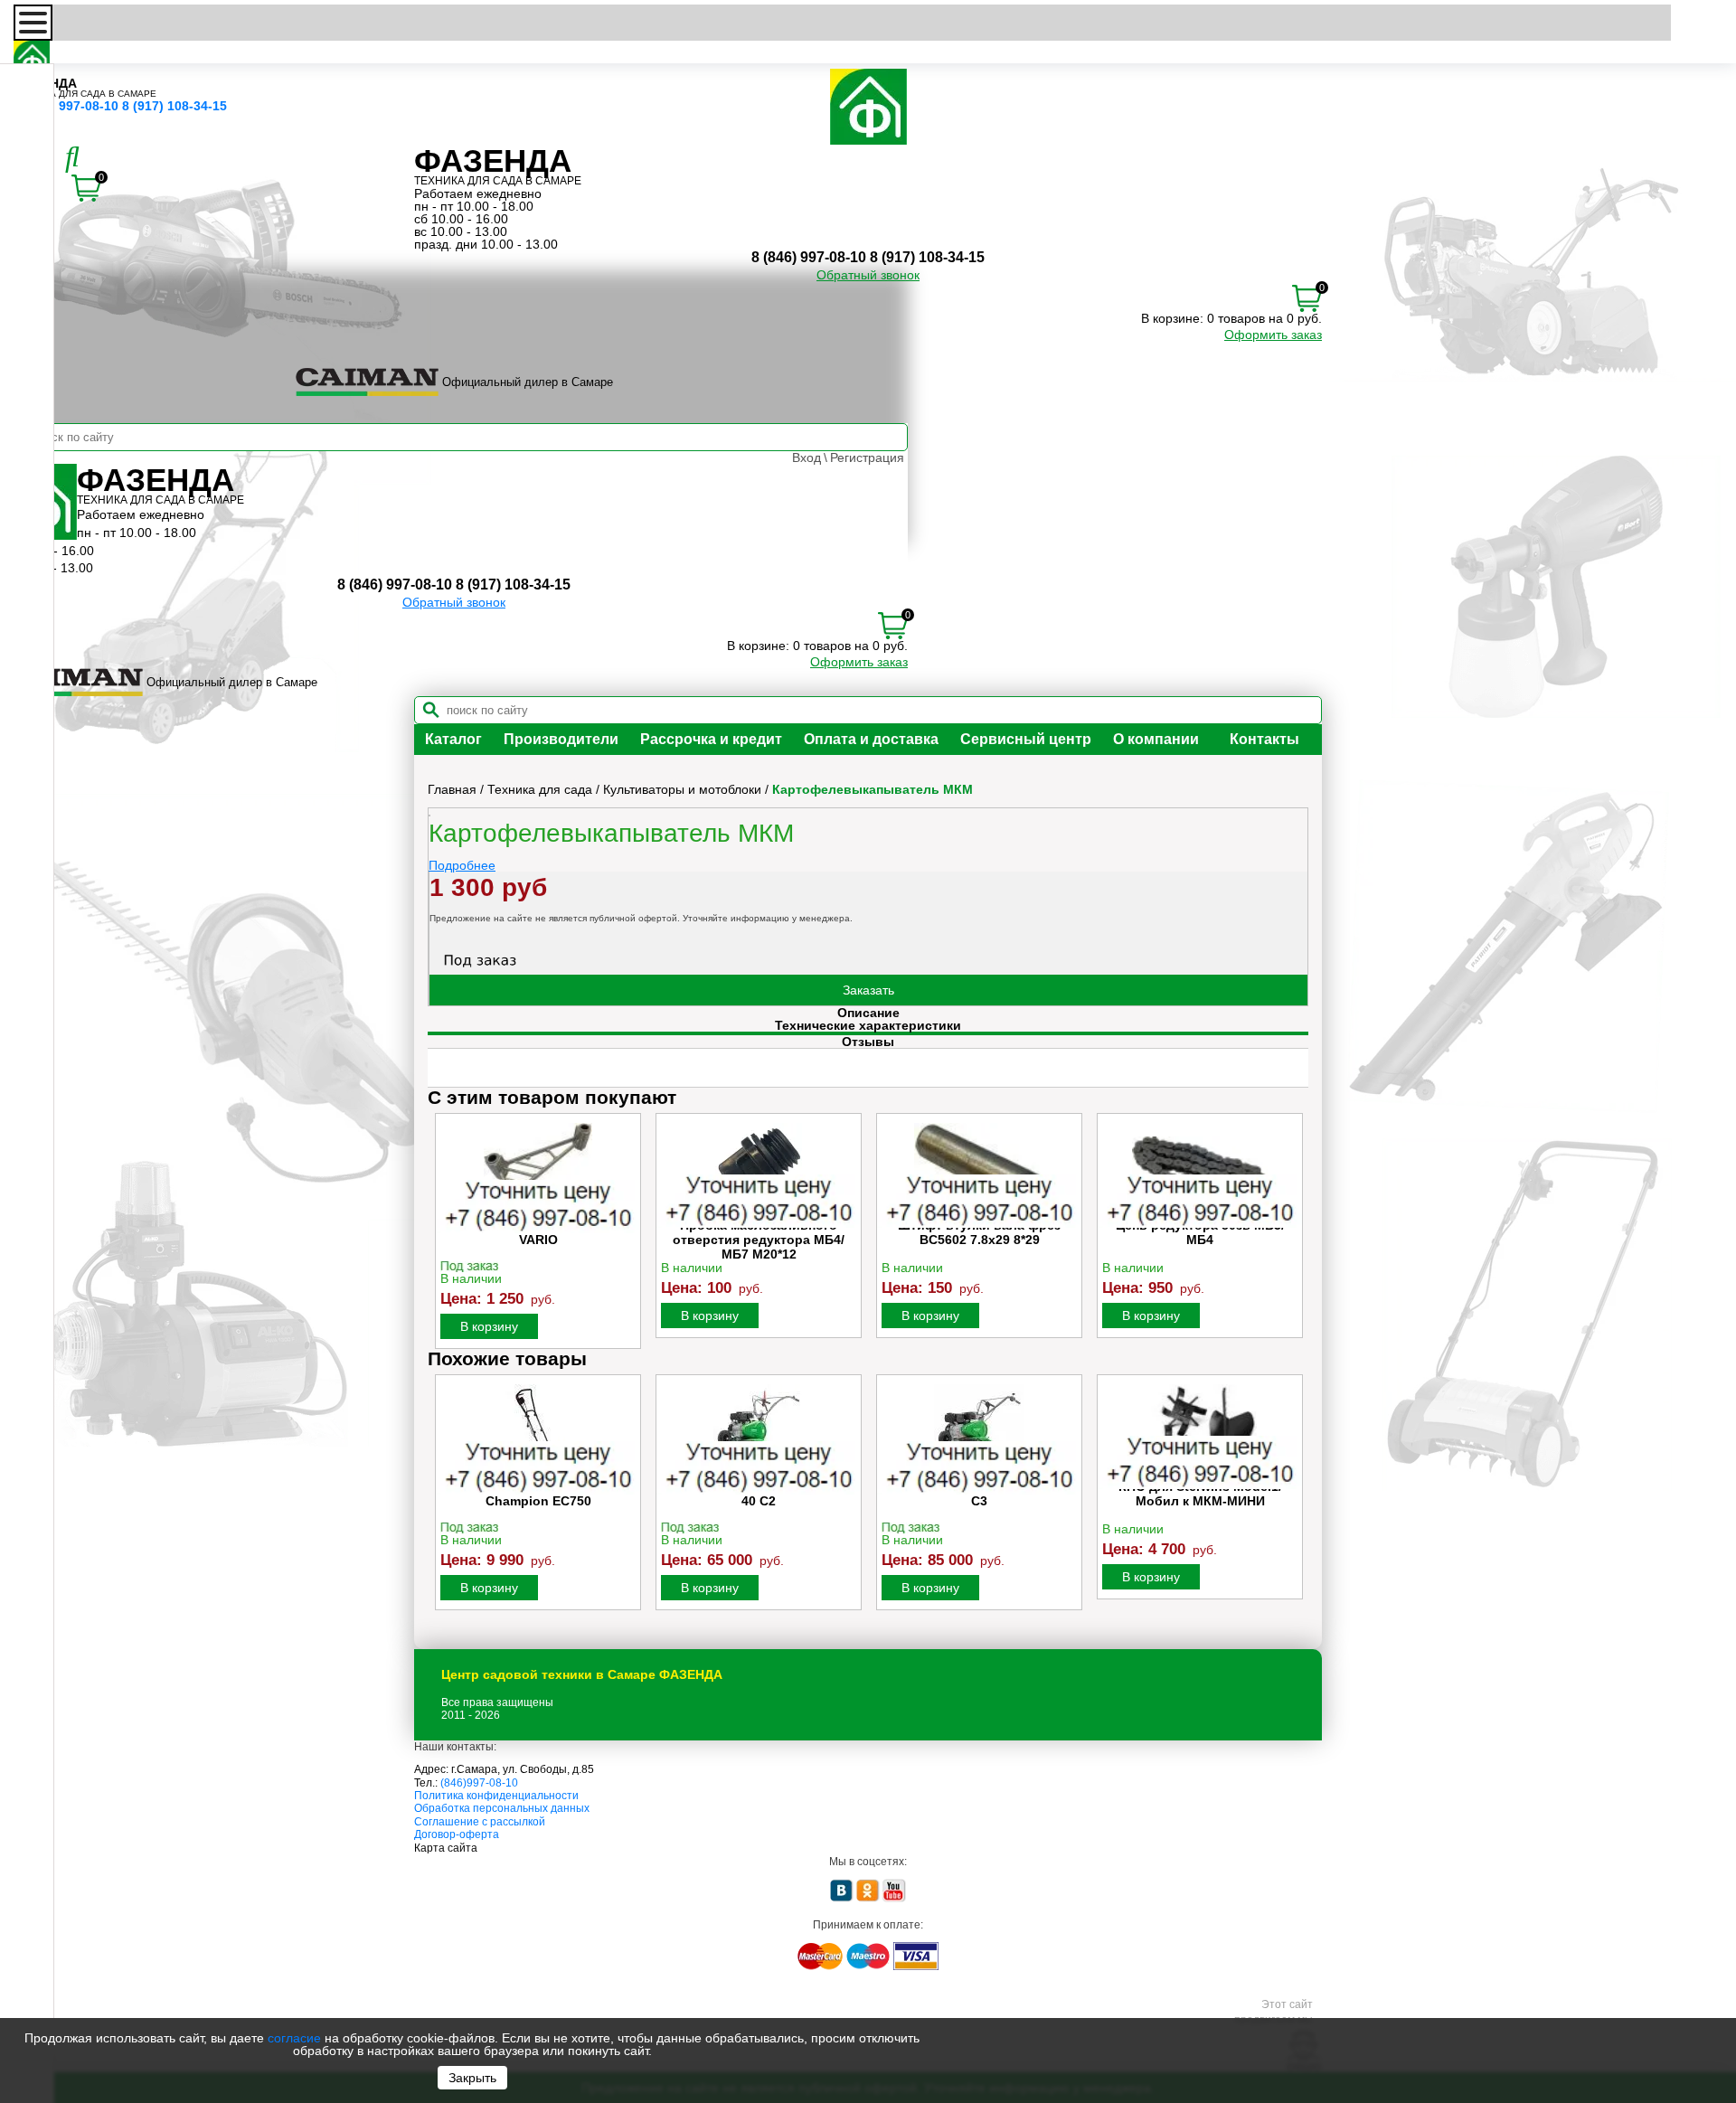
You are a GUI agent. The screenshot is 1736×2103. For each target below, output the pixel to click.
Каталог (453, 739)
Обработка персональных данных (502, 1808)
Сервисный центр (1026, 739)
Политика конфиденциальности (496, 1796)
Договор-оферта (457, 1834)
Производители (561, 739)
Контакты (1264, 739)
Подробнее (462, 865)
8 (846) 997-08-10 (66, 106)
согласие (294, 2038)
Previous (443, 1231)
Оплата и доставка (871, 739)
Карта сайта (446, 1848)
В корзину (489, 1326)
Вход (807, 457)
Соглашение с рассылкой (480, 1822)
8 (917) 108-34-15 (175, 106)
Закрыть (472, 2078)
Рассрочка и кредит (711, 739)
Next (1293, 1231)
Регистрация (867, 457)
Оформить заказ (1273, 335)
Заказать (868, 990)
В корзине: (1172, 318)
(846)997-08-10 (479, 1783)
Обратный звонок (868, 275)
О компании (1156, 739)
